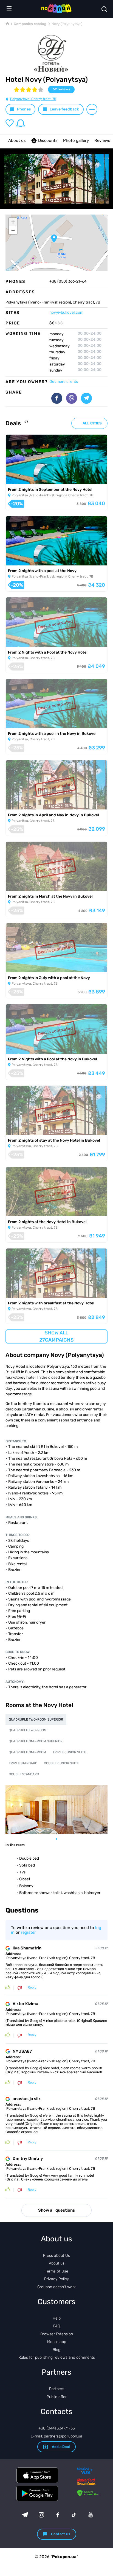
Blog (56, 2350)
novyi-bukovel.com (66, 312)
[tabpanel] (56, 1810)
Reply (32, 1988)
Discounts (48, 140)
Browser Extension (57, 2334)
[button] (54, 239)
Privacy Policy (56, 2279)
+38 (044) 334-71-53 (57, 2428)
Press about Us (56, 2256)
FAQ (57, 2326)
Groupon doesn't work (56, 2287)
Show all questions (56, 2210)
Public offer (57, 2397)
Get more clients (64, 382)
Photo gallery (76, 140)
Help (57, 2318)
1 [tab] (59, 1839)
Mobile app (57, 2342)
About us (17, 140)
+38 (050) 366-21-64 (68, 281)
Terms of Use (57, 2271)
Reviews (102, 140)
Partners (57, 2389)
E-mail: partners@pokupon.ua (56, 2436)
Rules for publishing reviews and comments (57, 2357)
